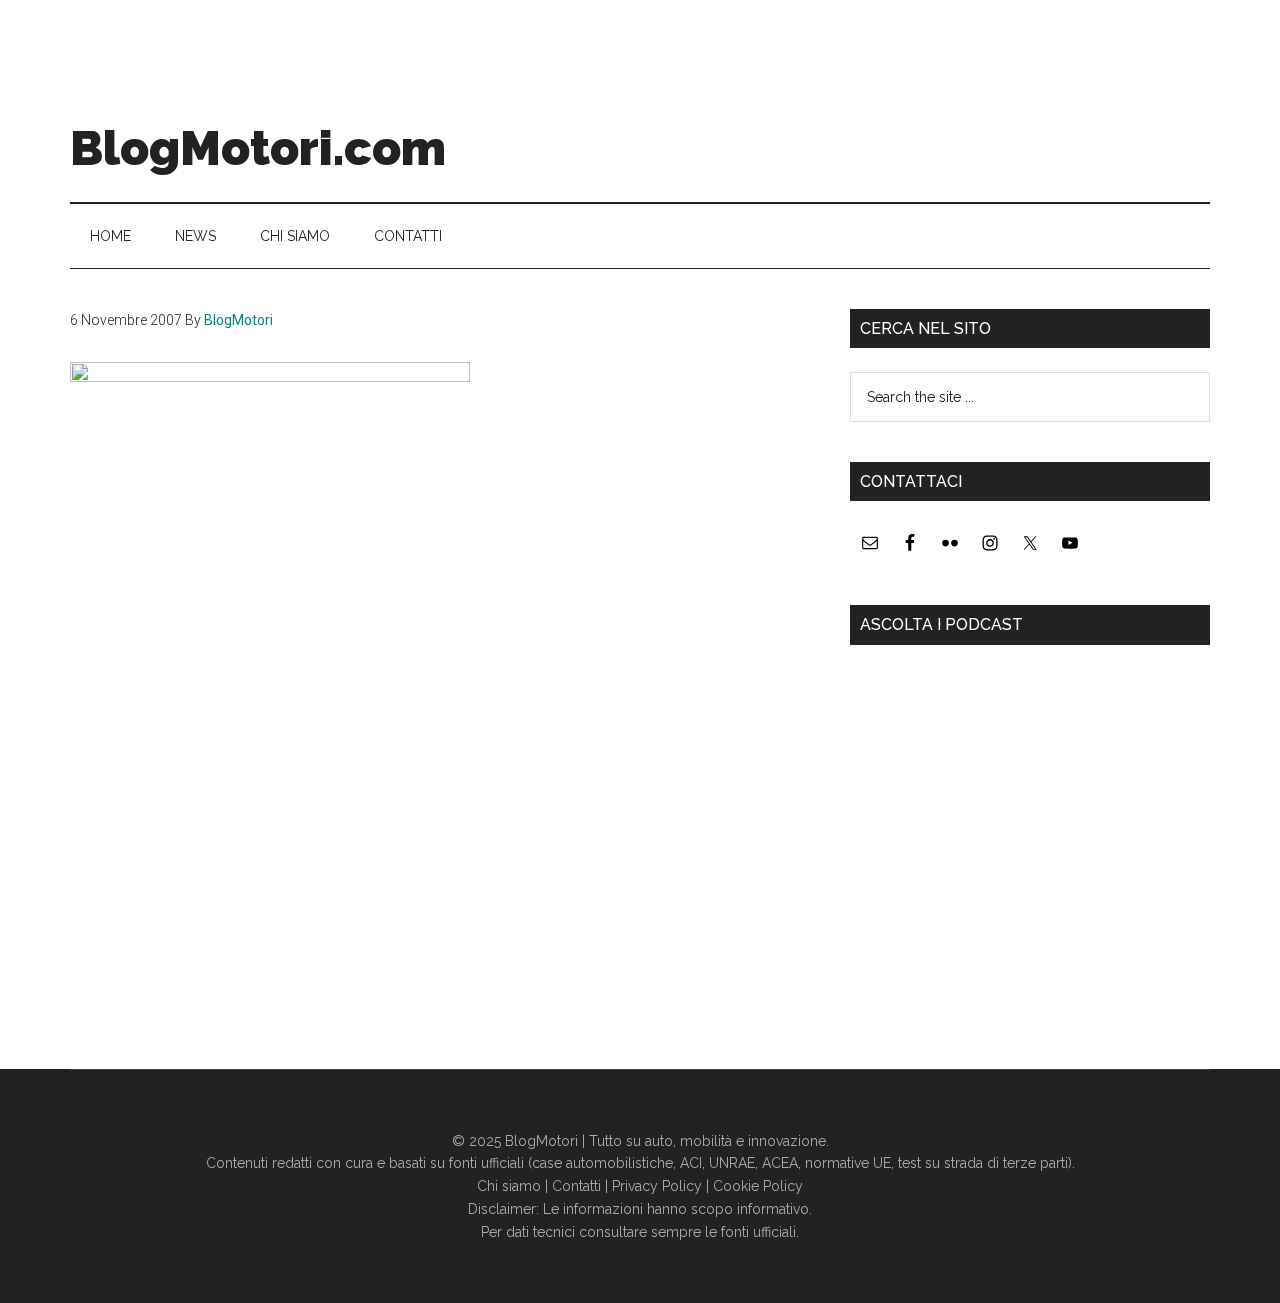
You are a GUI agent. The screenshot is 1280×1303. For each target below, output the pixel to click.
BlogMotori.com (258, 148)
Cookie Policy (758, 1186)
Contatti (576, 1186)
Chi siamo (509, 1186)
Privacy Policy (657, 1186)
